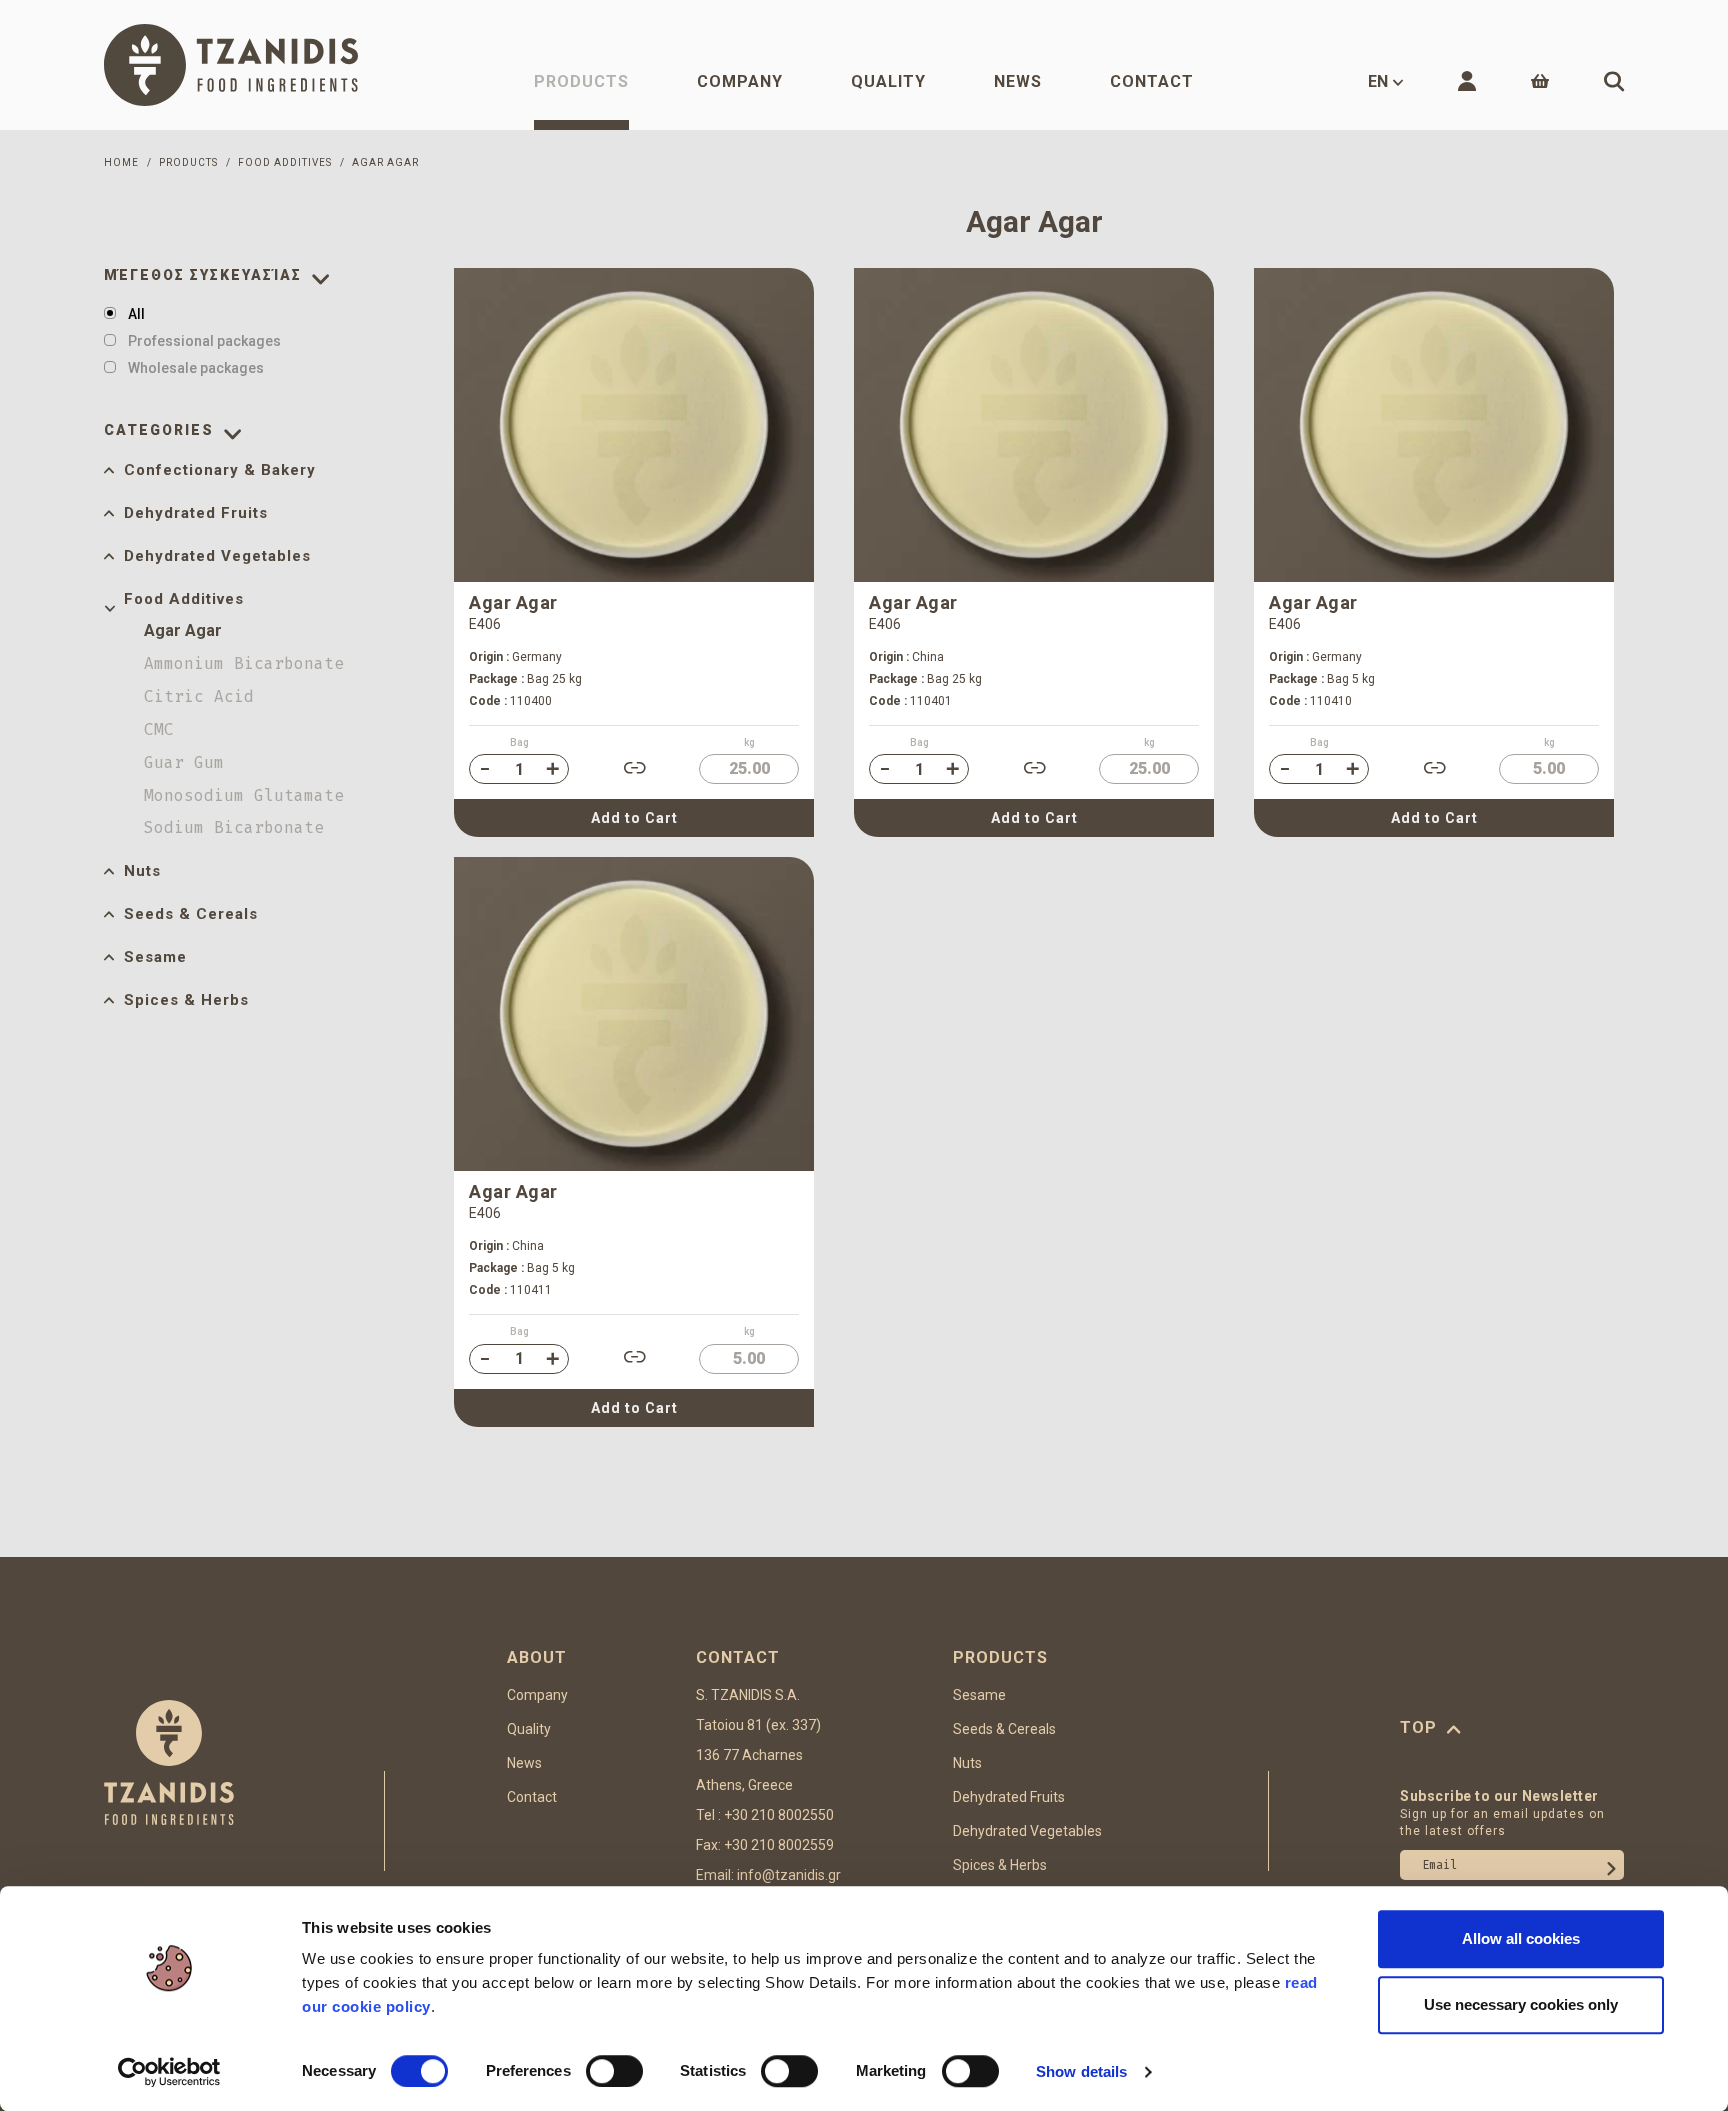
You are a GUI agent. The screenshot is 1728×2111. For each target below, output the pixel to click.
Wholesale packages (196, 368)
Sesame (155, 957)
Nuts (142, 871)
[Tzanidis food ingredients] (231, 65)
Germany (515, 657)
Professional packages (204, 341)
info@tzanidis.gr (789, 1875)
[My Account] (1467, 81)
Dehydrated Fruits (196, 513)
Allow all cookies (1521, 1938)
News (1018, 81)
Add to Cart (634, 818)
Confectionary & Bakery (220, 470)
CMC (159, 729)
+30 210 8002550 (779, 1815)
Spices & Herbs (186, 1000)
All (136, 314)
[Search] (1614, 81)
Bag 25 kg (525, 679)
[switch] (614, 2071)
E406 (485, 624)
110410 (1310, 701)
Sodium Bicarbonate (234, 827)
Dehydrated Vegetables (217, 556)
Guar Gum (184, 762)
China (906, 657)
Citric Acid (199, 696)
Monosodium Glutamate (244, 795)
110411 (510, 1290)
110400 (510, 701)
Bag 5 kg (1322, 679)
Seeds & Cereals (191, 914)
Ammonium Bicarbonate (244, 663)
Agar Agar (183, 630)
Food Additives (184, 599)
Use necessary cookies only (1521, 2004)
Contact (1152, 81)
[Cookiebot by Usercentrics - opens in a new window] (169, 2072)
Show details (1081, 2071)
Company (740, 81)
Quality (888, 81)
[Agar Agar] (634, 425)
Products (581, 81)
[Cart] (1540, 81)
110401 (910, 701)
